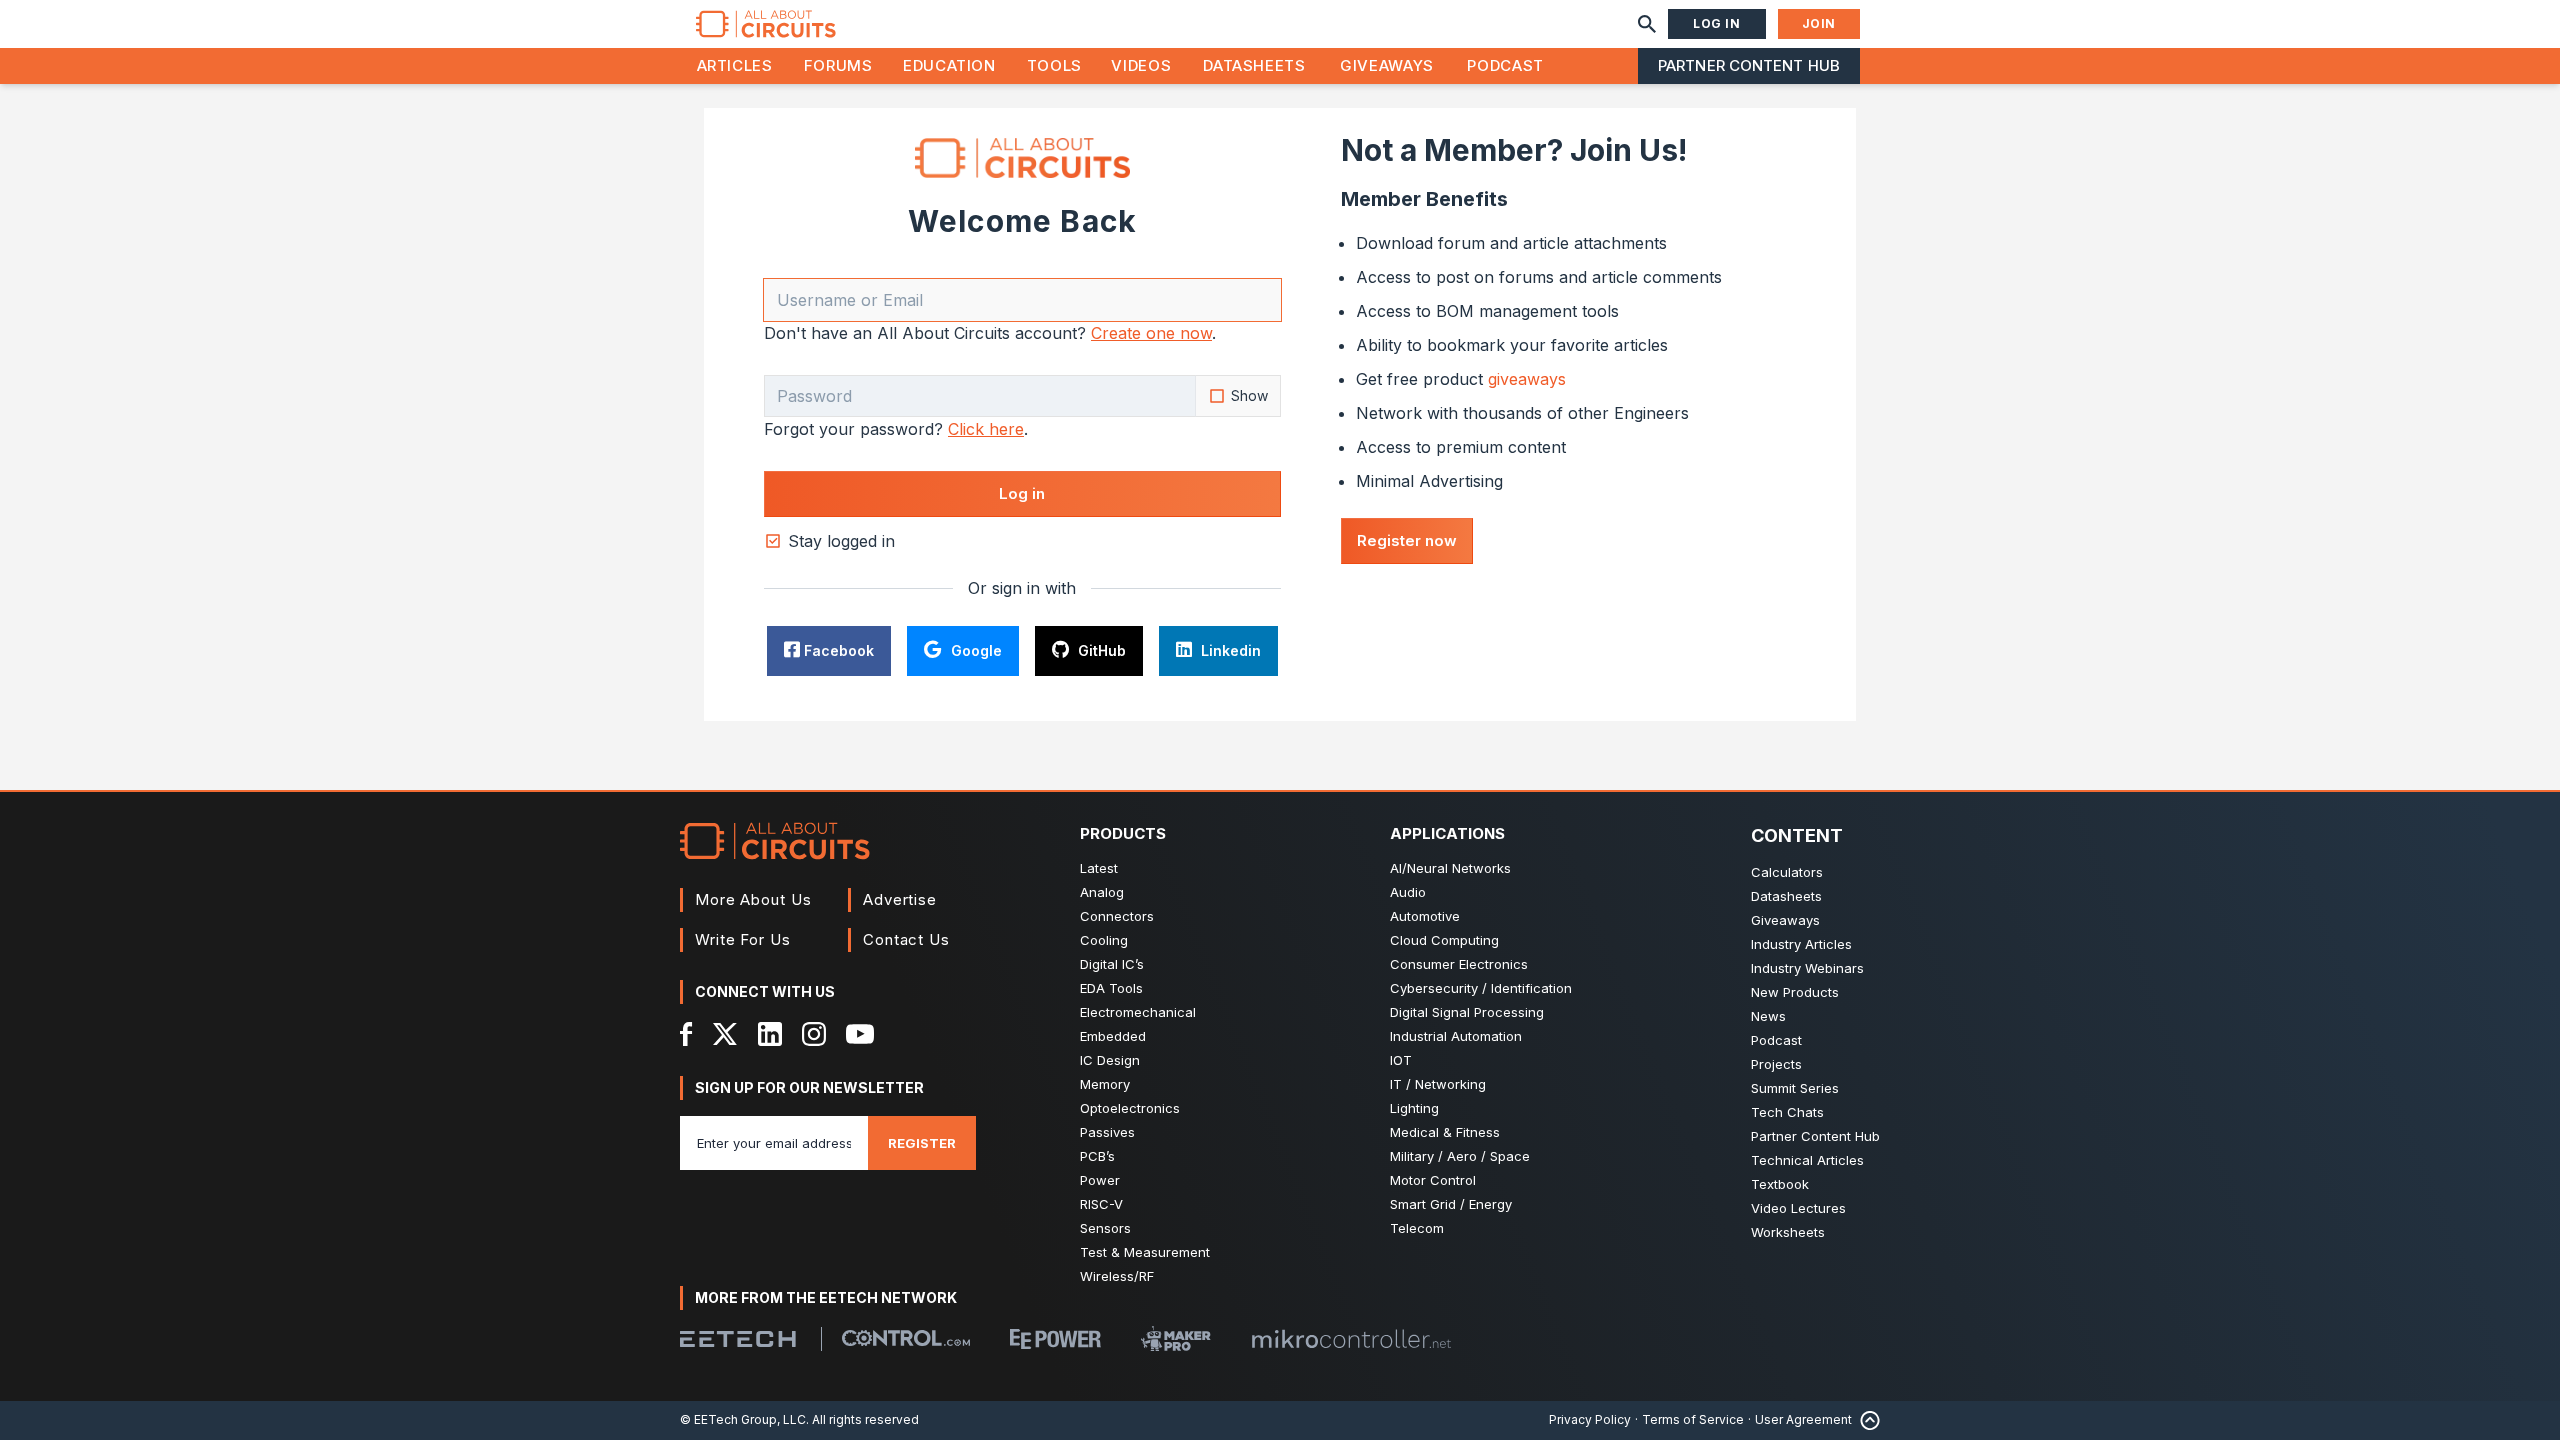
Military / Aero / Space (1460, 1156)
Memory (1105, 1084)
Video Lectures (1798, 1208)
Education (949, 65)
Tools (1054, 65)
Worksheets (1788, 1232)
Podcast (1505, 65)
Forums (838, 65)
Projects (1776, 1064)
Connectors (1117, 916)
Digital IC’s (1112, 964)
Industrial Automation (1456, 1036)
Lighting (1414, 1108)
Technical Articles (1807, 1160)
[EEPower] (1055, 1339)
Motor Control (1433, 1180)
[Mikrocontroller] (1351, 1339)
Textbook (1780, 1184)
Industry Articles (1801, 944)
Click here (986, 429)
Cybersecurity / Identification (1481, 988)
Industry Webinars (1807, 968)
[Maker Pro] (1176, 1338)
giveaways (1527, 379)
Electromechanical (1138, 1012)
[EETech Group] (738, 1339)
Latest (1099, 868)
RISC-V (1101, 1204)
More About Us (753, 899)
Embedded (1113, 1036)
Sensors (1105, 1228)
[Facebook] (686, 1034)
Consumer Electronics (1459, 964)
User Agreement (1803, 1419)
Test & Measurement (1145, 1252)
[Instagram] (814, 1034)
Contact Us (906, 939)
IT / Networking (1438, 1084)
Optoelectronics (1130, 1108)
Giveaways (1387, 65)
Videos (1141, 65)
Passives (1107, 1132)
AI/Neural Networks (1450, 868)
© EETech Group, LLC (743, 1419)
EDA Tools (1111, 988)
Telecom (1417, 1228)
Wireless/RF (1117, 1276)
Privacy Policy (1590, 1419)
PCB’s (1097, 1156)
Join (1819, 23)
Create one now (1151, 333)
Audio (1408, 892)
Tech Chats (1787, 1112)
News (1768, 1016)
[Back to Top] (1866, 1420)
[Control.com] (906, 1338)
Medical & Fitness (1445, 1132)
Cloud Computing (1444, 940)
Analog (1102, 892)
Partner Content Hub (1749, 65)
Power (1100, 1180)
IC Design (1110, 1060)
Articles (735, 65)
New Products (1795, 992)
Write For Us (743, 939)
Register (922, 1143)
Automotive (1425, 916)
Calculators (1787, 872)
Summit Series (1795, 1088)
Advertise (900, 899)
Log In (1717, 23)
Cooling (1104, 940)
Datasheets (1254, 65)
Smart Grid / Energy (1451, 1204)
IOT (1401, 1060)
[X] (725, 1034)
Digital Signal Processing (1467, 1012)
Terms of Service (1693, 1419)
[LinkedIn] (770, 1034)
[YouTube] (860, 1034)
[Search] (1647, 24)
